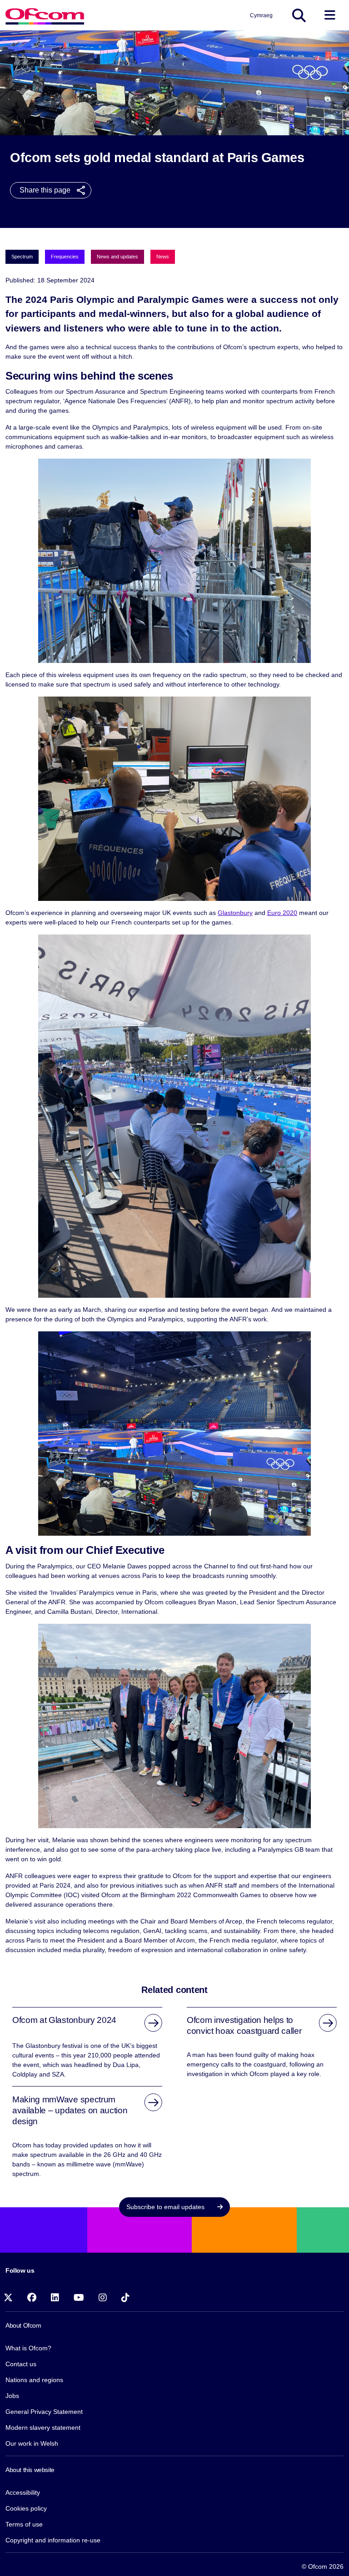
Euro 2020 (282, 913)
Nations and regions (34, 2380)
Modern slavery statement (43, 2428)
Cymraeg (261, 15)
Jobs (12, 2396)
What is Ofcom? (28, 2348)
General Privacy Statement (44, 2412)
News (163, 257)
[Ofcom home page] (45, 15)
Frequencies (65, 257)
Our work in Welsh (32, 2443)
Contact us (21, 2364)
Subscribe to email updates (166, 2207)
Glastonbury (235, 913)
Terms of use (24, 2524)
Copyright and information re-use (53, 2540)
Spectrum (22, 257)
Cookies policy (26, 2508)
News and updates (117, 257)
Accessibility (23, 2492)
